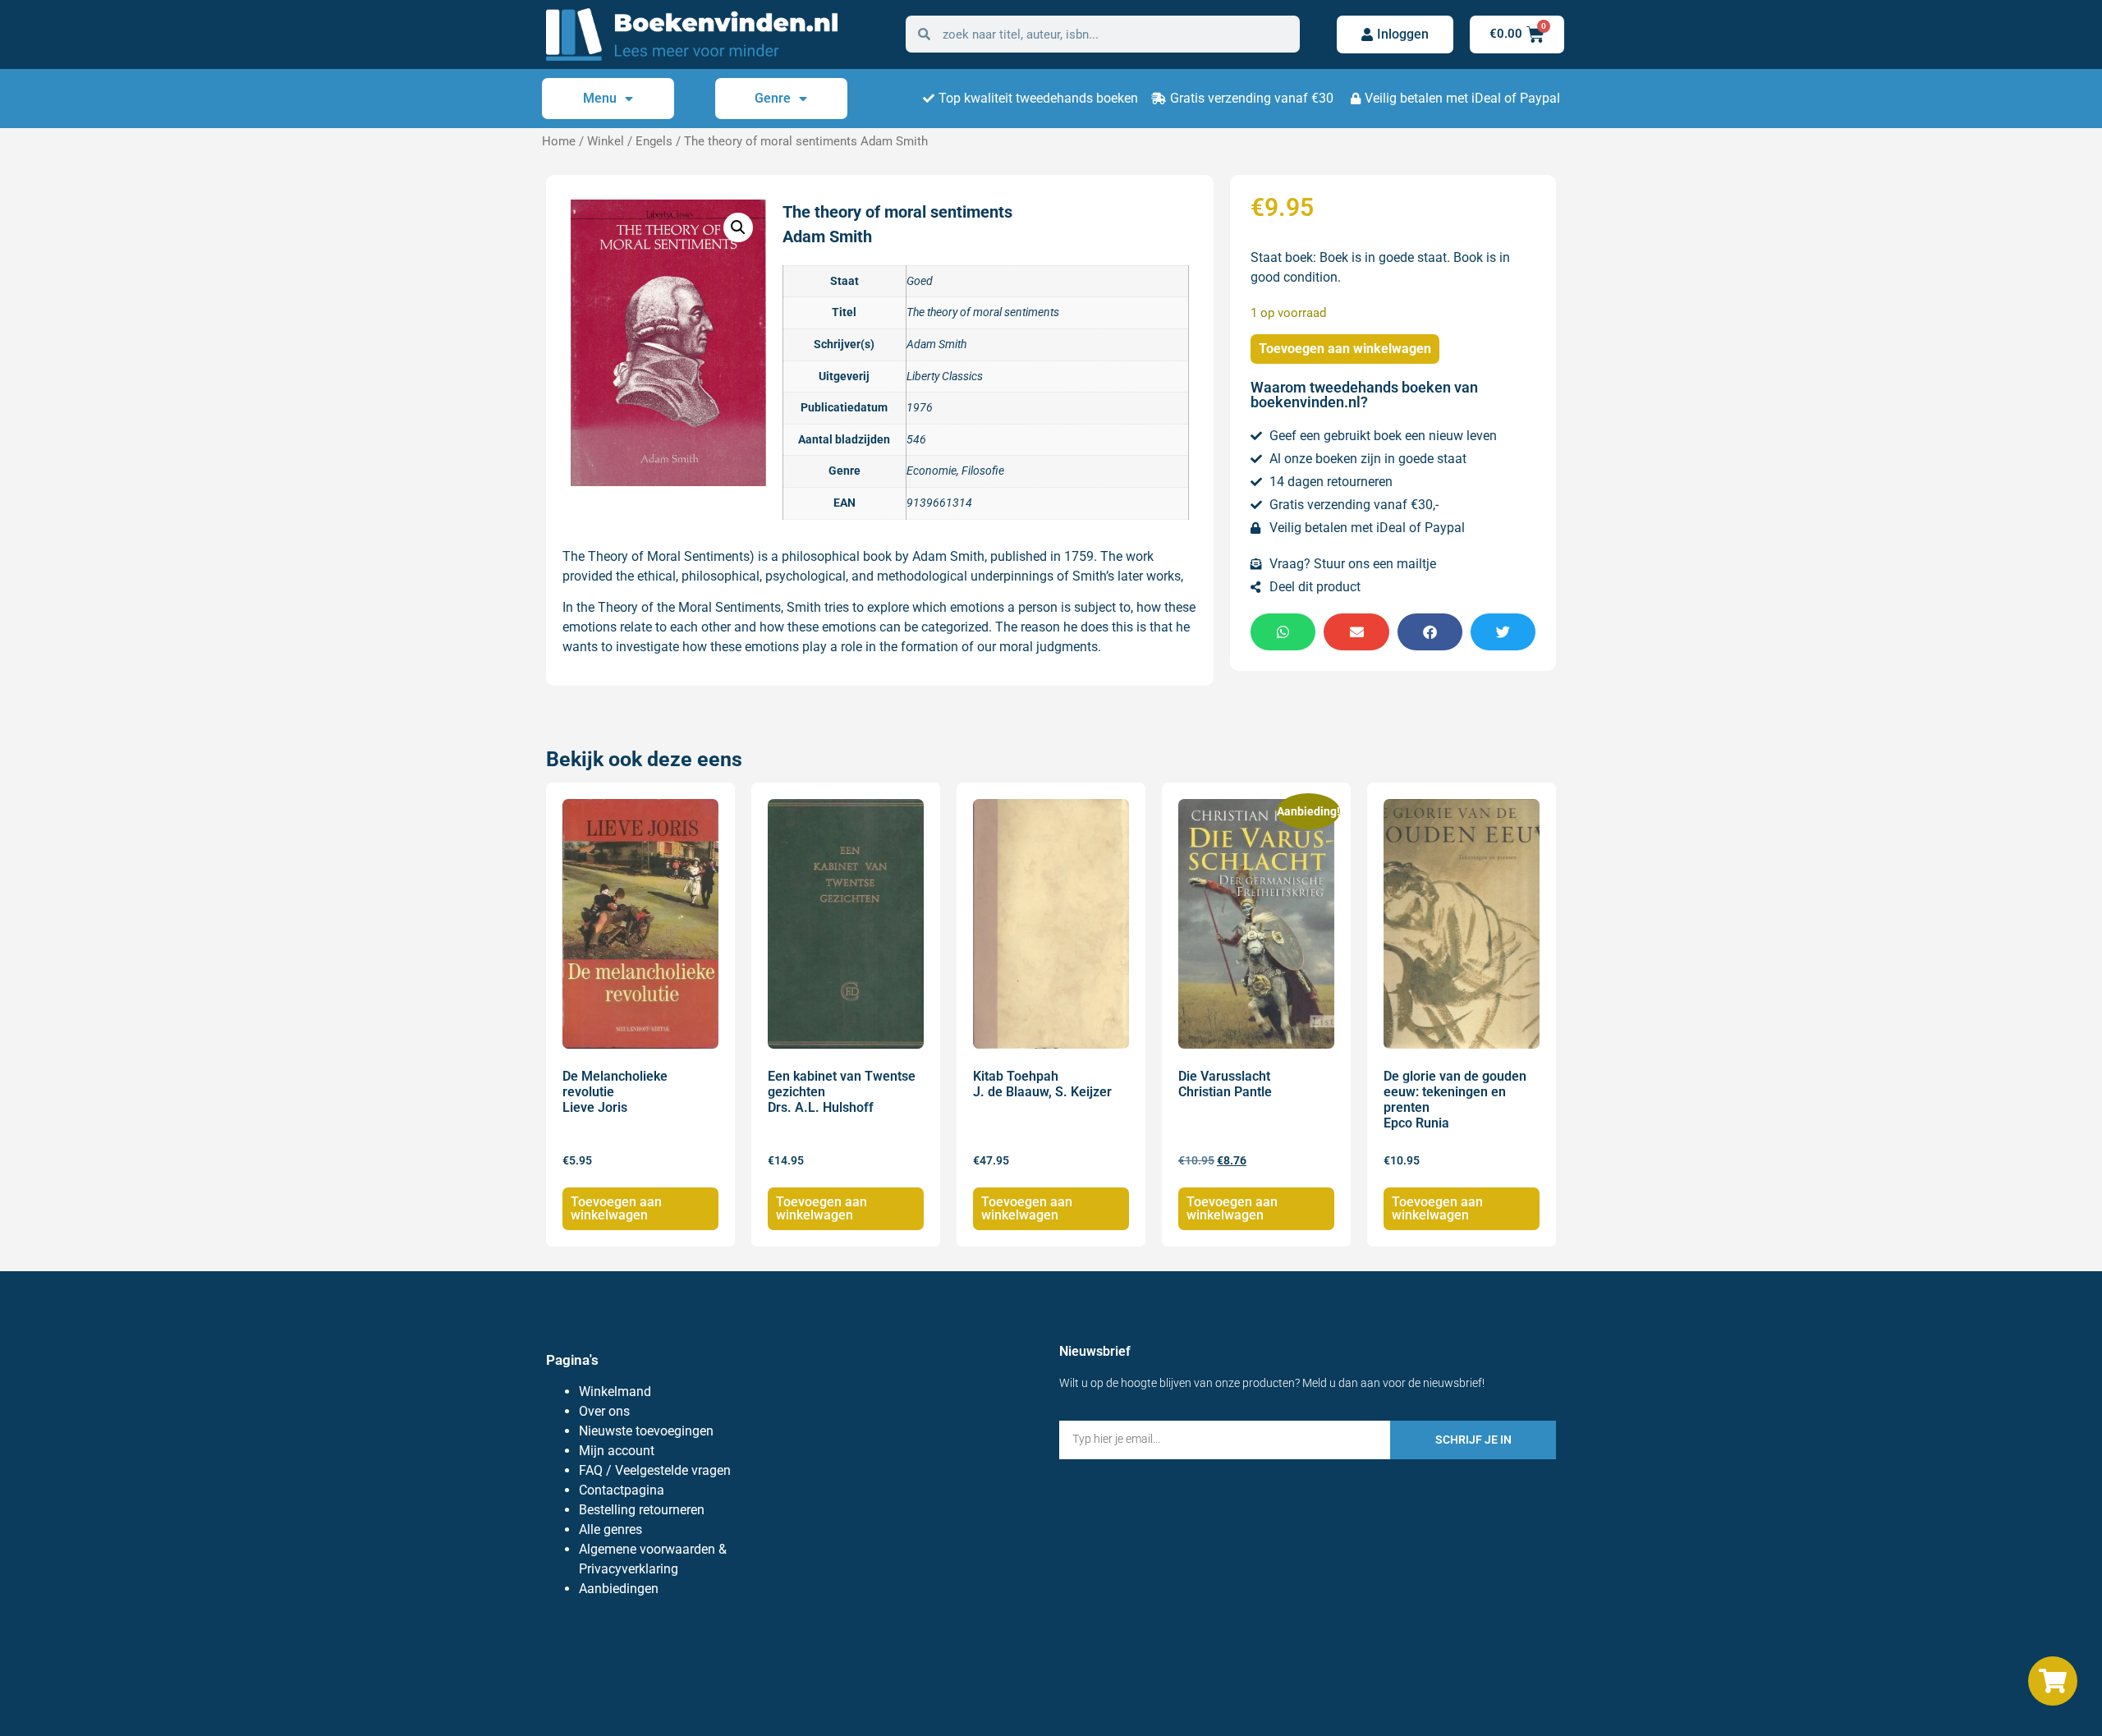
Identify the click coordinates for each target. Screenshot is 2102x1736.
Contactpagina (622, 1490)
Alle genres (610, 1529)
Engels (654, 141)
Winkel (606, 141)
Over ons (604, 1411)
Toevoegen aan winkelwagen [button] (616, 1208)
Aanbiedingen (619, 1589)
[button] (738, 227)
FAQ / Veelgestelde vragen (655, 1470)
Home (559, 141)
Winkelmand (615, 1392)
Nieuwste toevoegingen (646, 1431)
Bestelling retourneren (642, 1510)
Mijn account (617, 1451)
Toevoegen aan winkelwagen (1345, 349)
